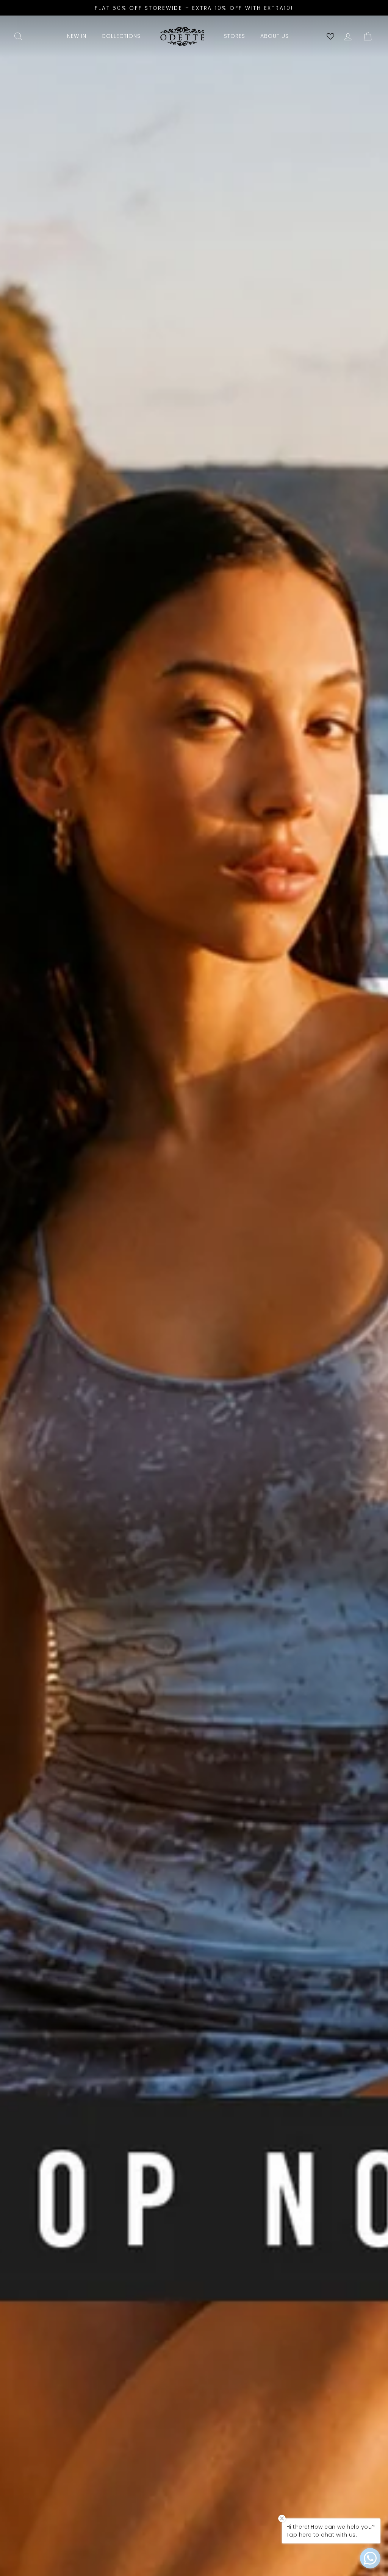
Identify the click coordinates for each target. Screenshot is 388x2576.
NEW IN (77, 36)
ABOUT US (275, 36)
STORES (235, 36)
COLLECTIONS (121, 36)
